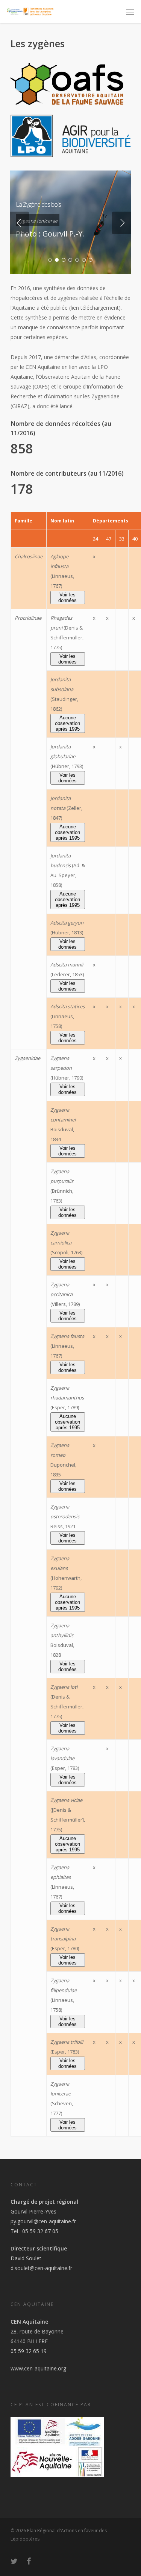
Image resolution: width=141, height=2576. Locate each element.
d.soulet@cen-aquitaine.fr (41, 2268)
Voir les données (67, 598)
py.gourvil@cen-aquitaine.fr (43, 2221)
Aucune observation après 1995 (67, 723)
